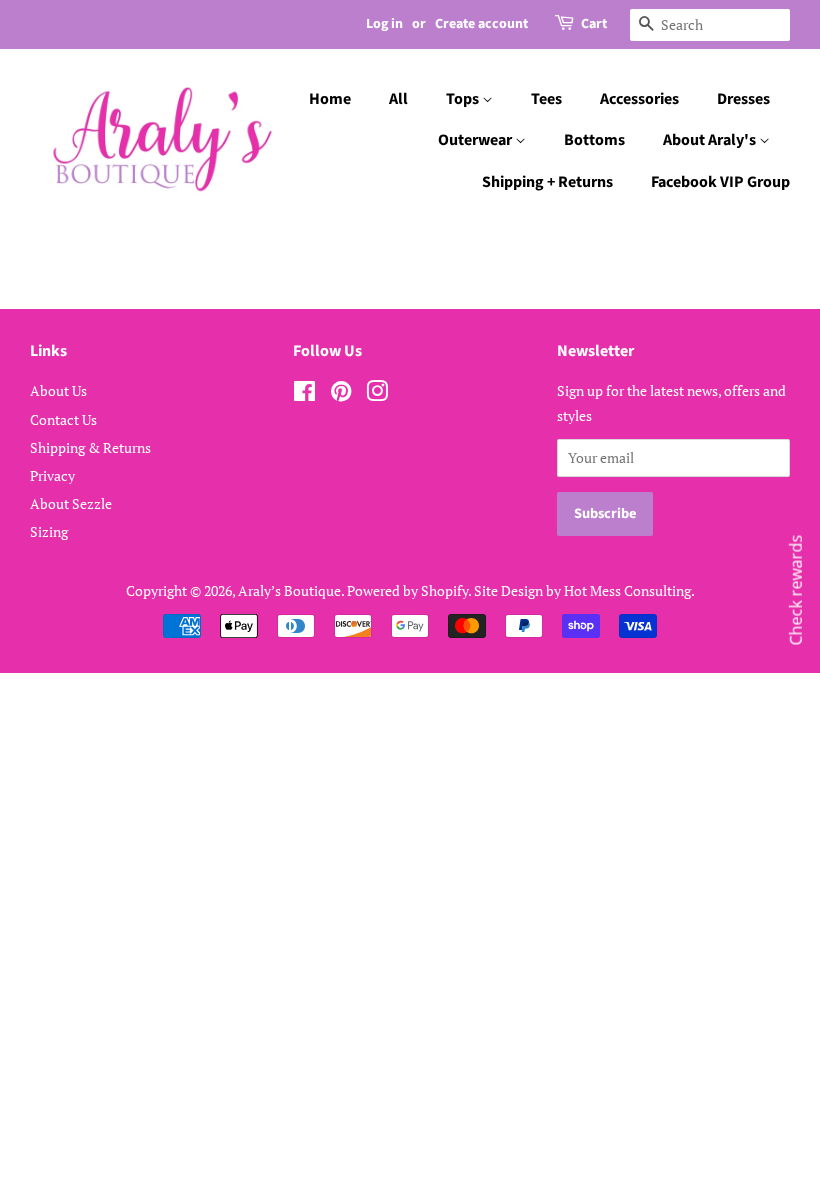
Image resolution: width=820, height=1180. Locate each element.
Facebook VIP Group (720, 182)
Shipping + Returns (547, 182)
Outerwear (476, 140)
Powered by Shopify (407, 590)
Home (330, 99)
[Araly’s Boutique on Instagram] (377, 394)
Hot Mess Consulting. (629, 590)
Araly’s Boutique (289, 590)
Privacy (52, 475)
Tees (546, 99)
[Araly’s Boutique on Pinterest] (341, 394)
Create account (481, 24)
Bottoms (594, 140)
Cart (594, 24)
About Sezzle (71, 503)
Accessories (639, 99)
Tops (464, 99)
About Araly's (711, 140)
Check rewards (796, 590)
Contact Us (63, 419)
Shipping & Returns (90, 447)
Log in (384, 24)
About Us (58, 390)
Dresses (743, 99)
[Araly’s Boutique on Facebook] (304, 394)
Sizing (49, 531)
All (398, 99)
